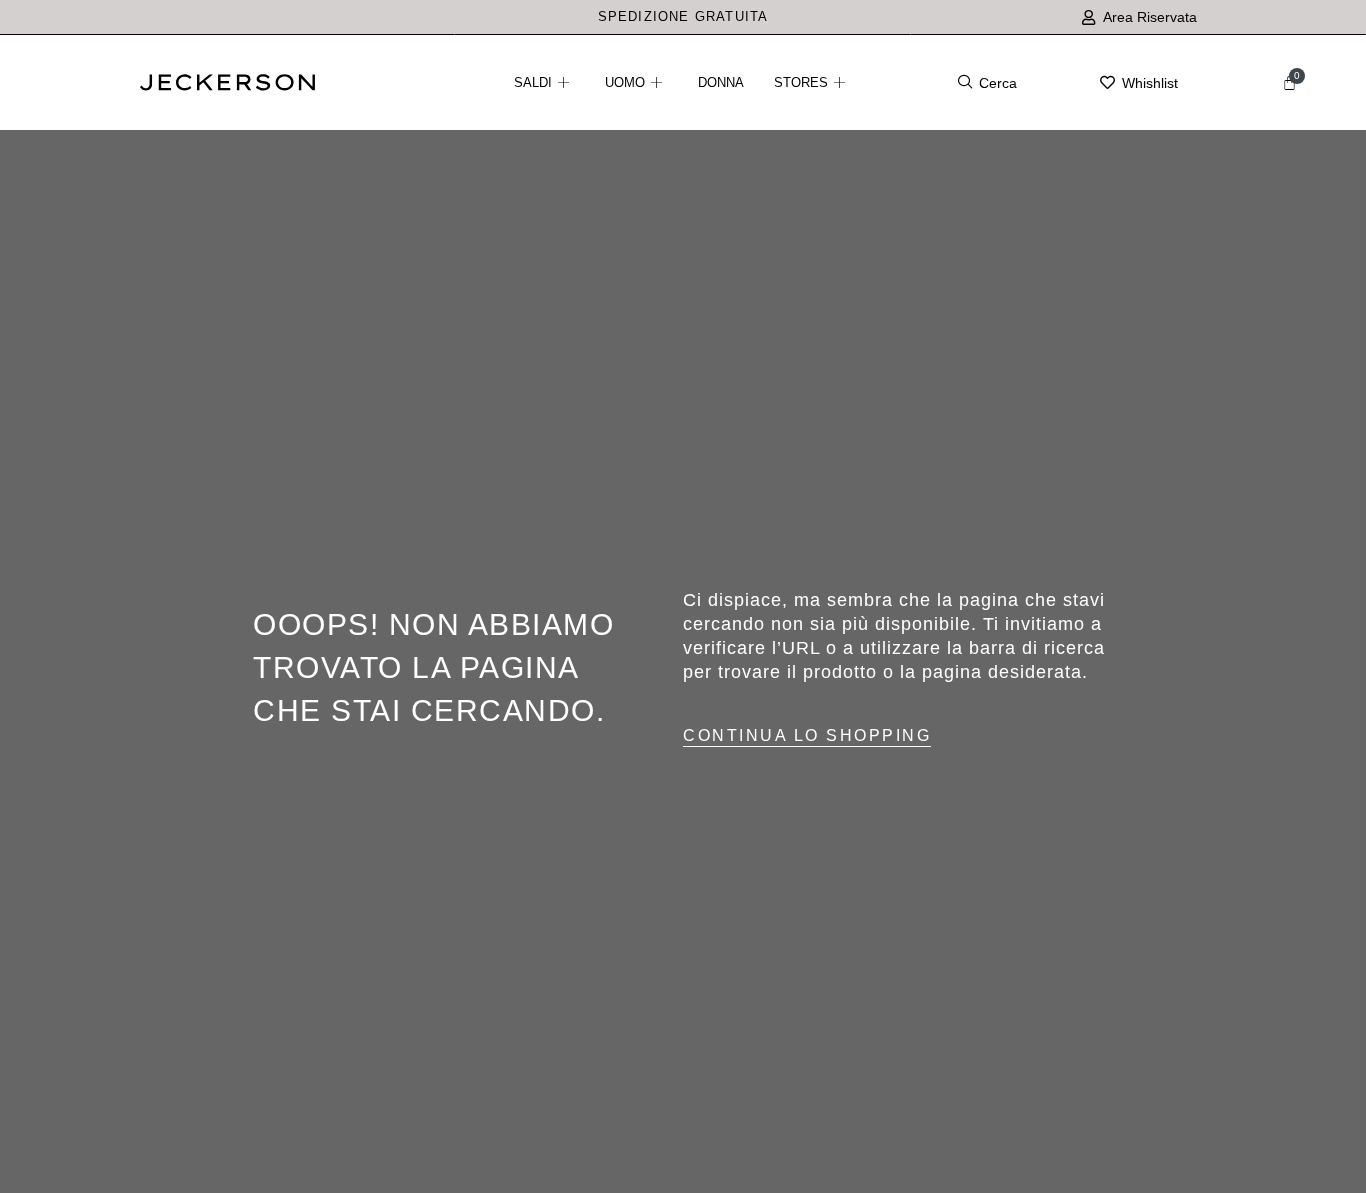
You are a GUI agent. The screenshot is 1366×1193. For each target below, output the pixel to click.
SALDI (533, 82)
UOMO (625, 82)
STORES (801, 82)
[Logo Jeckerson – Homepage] (227, 85)
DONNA (721, 82)
